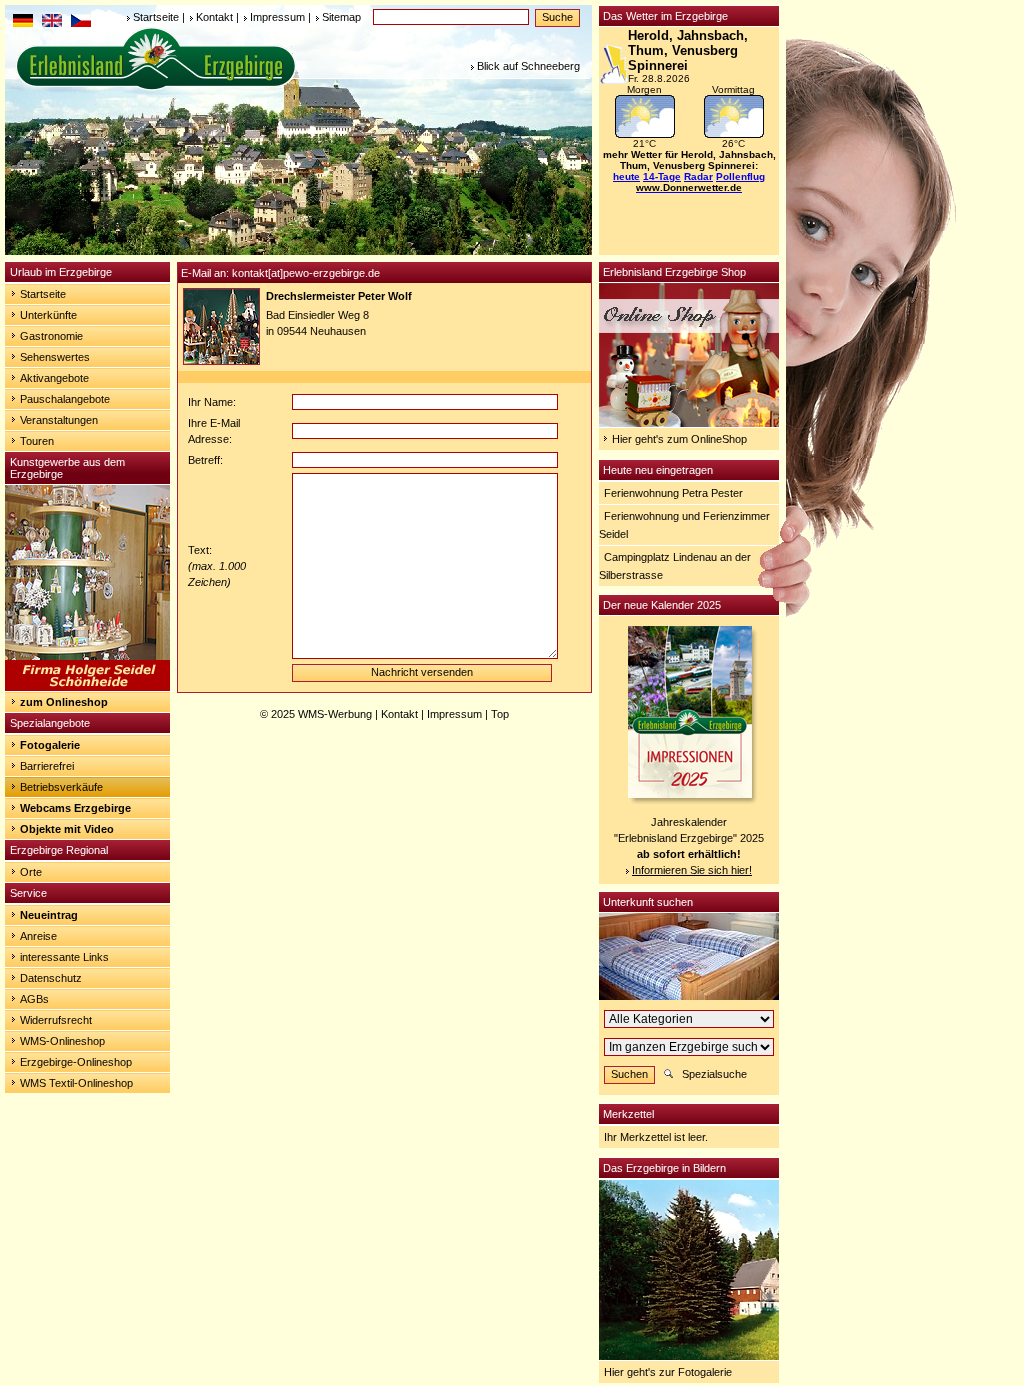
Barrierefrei (47, 766)
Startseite (156, 17)
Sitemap (341, 17)
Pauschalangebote (65, 399)
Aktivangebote (54, 378)
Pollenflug (740, 176)
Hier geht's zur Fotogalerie (668, 1372)
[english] (52, 23)
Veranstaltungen (59, 420)
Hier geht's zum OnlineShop (679, 439)
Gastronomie (51, 336)
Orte (31, 872)
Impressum (277, 17)
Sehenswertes (55, 357)
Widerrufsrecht (56, 1020)
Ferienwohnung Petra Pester (673, 493)
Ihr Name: (212, 402)
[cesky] (81, 23)
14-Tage (662, 176)
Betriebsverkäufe (61, 787)
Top (500, 714)
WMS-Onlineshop (62, 1041)
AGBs (34, 999)
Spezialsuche (714, 1074)
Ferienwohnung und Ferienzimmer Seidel (684, 525)
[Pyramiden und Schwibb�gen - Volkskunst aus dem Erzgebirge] (87, 687)
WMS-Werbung (335, 714)
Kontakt (214, 17)
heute (626, 176)
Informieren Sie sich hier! (692, 870)
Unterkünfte (48, 315)
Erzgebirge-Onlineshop (76, 1062)
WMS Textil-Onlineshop (76, 1083)
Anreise (38, 936)
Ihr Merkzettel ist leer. (656, 1137)
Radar (698, 176)
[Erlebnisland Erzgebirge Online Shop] (689, 423)
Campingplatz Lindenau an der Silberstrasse (675, 566)
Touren (37, 441)
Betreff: (205, 460)
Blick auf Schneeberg (528, 66)
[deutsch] (23, 23)
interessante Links (64, 957)
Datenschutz (51, 978)
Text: (200, 550)
